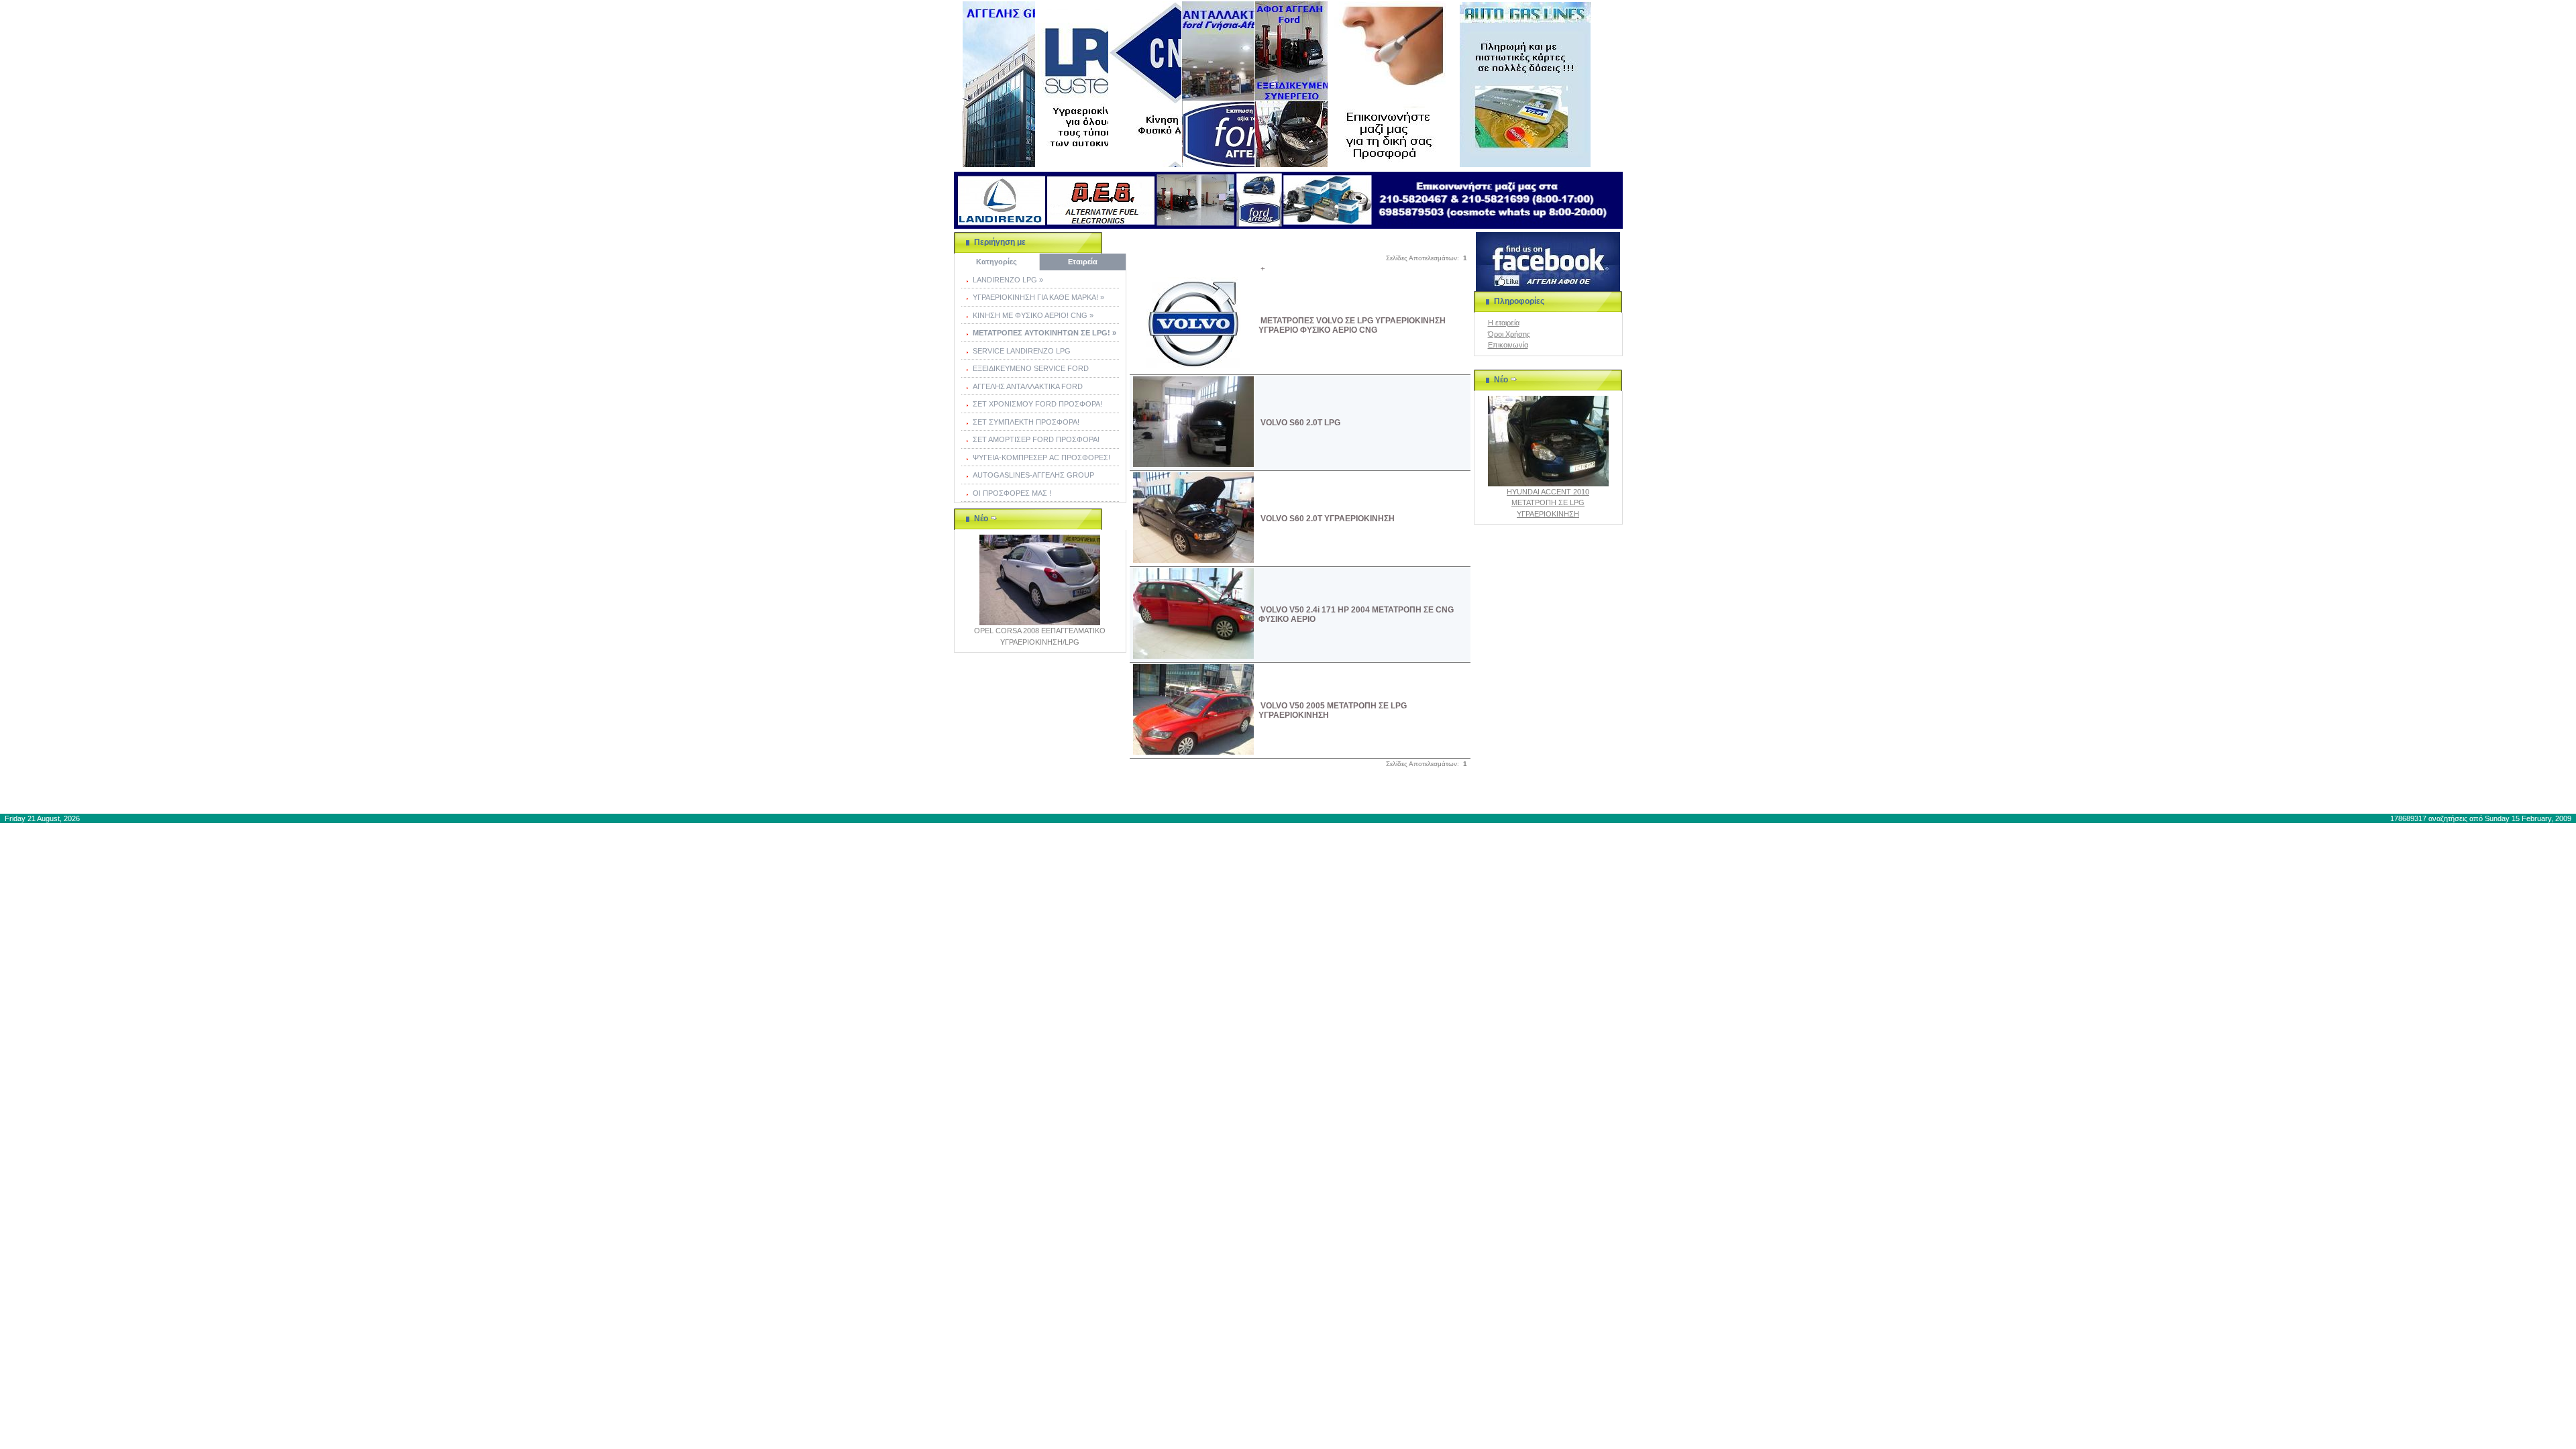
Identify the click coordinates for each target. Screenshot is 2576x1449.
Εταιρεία (1083, 262)
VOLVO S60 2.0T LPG (1300, 423)
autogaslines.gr (1078, 795)
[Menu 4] (1218, 84)
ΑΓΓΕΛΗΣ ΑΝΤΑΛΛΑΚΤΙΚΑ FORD (1028, 386)
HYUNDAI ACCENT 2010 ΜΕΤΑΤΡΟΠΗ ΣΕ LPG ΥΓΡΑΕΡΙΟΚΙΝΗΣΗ (1548, 503)
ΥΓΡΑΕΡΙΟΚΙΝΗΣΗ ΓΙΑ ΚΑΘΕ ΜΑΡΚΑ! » (1038, 297)
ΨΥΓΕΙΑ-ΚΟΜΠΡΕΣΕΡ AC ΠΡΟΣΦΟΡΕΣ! (1041, 458)
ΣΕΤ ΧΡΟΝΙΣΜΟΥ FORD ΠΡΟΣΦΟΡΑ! (1037, 404)
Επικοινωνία (1508, 345)
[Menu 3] (1145, 84)
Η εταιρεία (1504, 323)
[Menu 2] (1072, 84)
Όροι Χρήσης (1509, 334)
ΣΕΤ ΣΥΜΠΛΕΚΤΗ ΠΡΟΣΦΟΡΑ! (1026, 422)
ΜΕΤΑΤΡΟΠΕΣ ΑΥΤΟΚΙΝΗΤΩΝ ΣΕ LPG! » (1044, 333)
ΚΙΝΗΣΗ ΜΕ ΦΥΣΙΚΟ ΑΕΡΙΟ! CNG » (1033, 315)
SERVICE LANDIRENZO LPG (1022, 351)
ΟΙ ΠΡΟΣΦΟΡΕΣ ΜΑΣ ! (1012, 493)
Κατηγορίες (997, 262)
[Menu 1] (999, 84)
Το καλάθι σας (1295, 795)
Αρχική (1245, 795)
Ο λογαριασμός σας (1366, 795)
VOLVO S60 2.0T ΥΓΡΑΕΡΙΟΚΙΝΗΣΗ (1328, 519)
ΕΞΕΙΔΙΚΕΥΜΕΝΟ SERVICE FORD (1031, 368)
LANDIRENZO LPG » (1008, 280)
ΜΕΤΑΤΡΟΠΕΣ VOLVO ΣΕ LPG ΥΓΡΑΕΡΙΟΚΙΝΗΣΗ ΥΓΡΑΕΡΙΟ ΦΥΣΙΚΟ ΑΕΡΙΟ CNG (1352, 325)
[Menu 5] (1291, 84)
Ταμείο (1425, 795)
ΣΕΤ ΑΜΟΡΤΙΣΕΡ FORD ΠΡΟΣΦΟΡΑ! (1036, 439)
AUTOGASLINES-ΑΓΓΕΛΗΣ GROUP (1033, 475)
